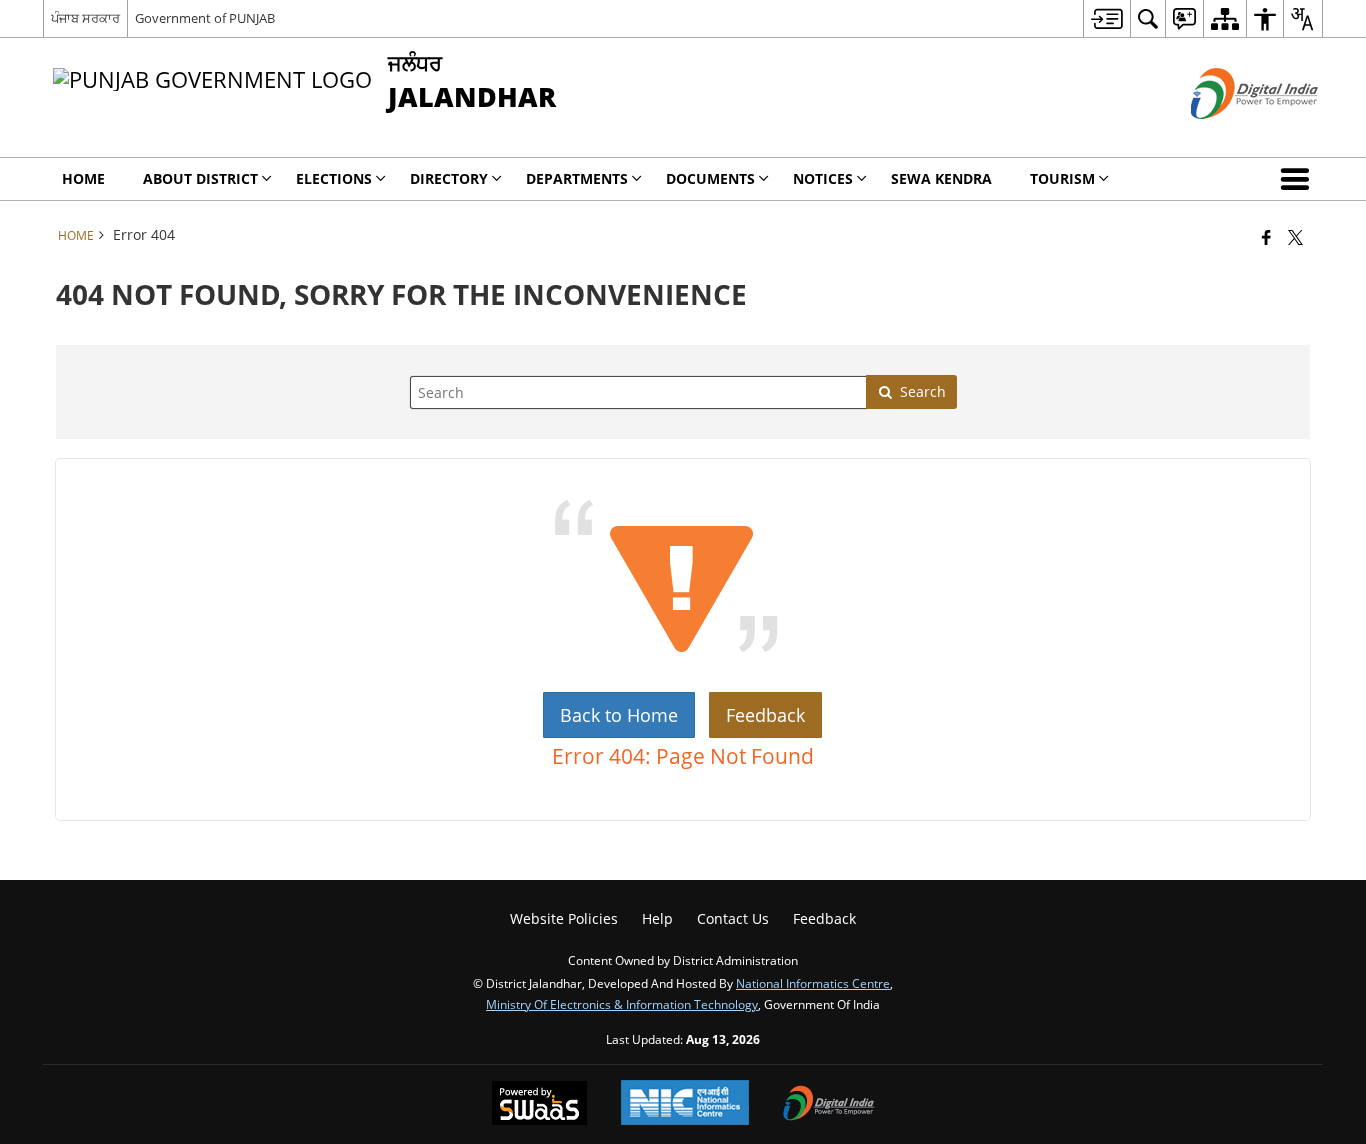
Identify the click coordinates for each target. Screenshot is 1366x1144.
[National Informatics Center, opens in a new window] (685, 1104)
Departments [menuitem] (577, 178)
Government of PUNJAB (205, 18)
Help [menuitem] (657, 918)
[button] (1299, 179)
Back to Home (619, 715)
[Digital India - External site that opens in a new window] (1229, 135)
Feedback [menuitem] (824, 918)
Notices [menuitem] (823, 178)
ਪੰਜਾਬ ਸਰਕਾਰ (85, 18)
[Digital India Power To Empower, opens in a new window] (829, 1105)
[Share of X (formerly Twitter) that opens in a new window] (1295, 237)
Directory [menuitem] (449, 178)
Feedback (765, 715)
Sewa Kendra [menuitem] (941, 178)
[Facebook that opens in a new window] (1266, 237)
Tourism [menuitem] (1062, 178)
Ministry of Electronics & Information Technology (622, 1004)
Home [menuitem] (83, 178)
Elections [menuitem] (334, 178)
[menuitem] (1106, 18)
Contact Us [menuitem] (733, 918)
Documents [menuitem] (710, 178)
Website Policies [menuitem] (564, 918)
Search (923, 391)
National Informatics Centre (813, 983)
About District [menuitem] (200, 178)
